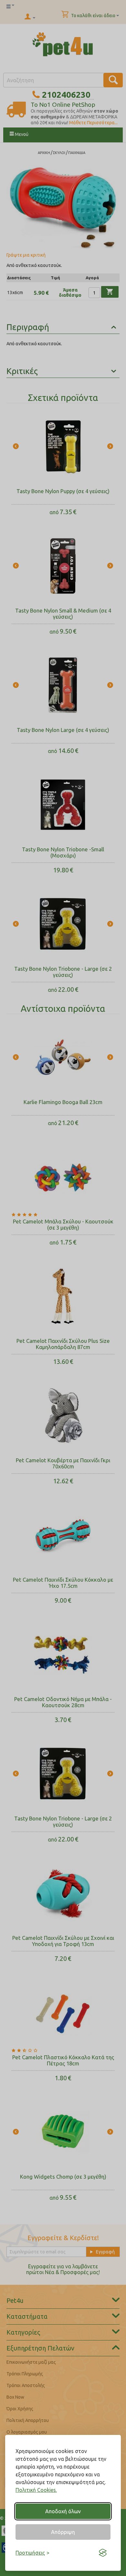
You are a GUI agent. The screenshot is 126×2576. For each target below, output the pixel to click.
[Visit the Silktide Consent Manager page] (103, 2553)
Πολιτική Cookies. (36, 2490)
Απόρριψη (63, 2532)
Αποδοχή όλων (63, 2511)
